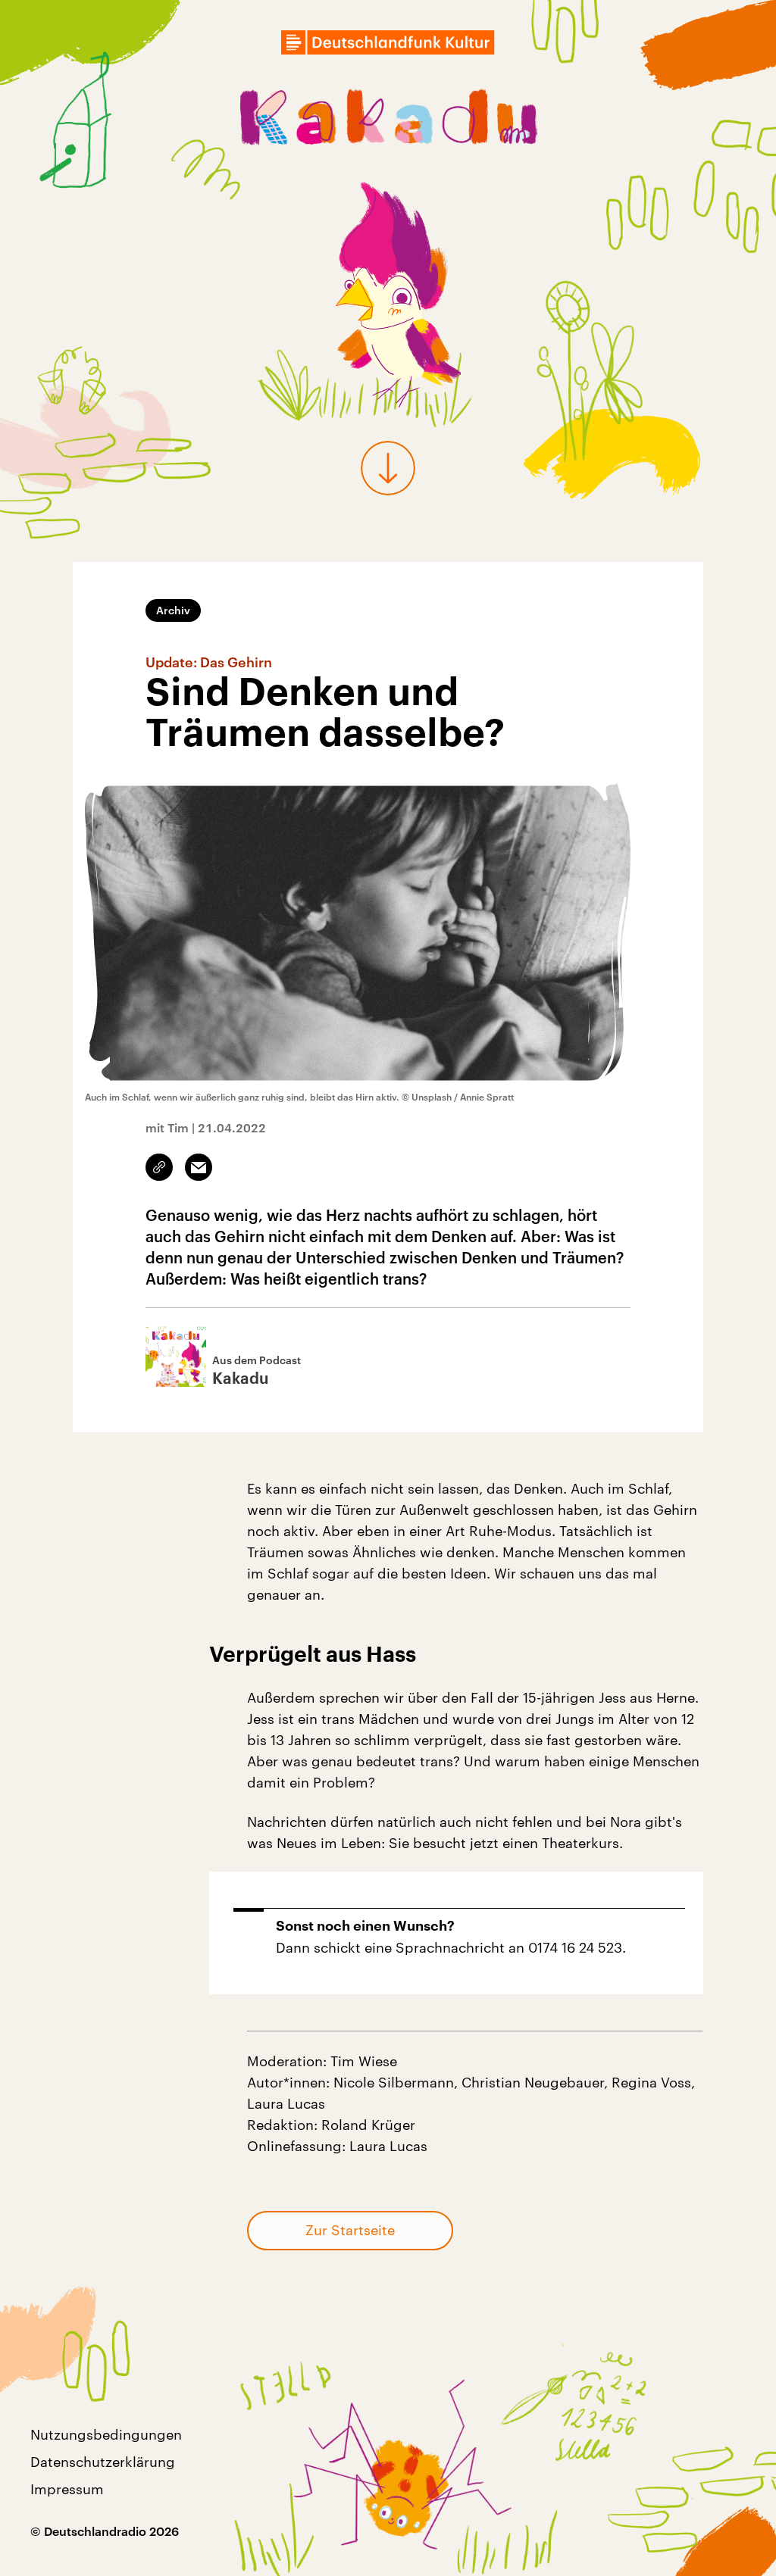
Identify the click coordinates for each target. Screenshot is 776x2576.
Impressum (67, 2489)
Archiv (173, 610)
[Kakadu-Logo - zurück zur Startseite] (388, 120)
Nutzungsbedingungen (106, 2434)
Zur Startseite (350, 2230)
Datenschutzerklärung (103, 2462)
